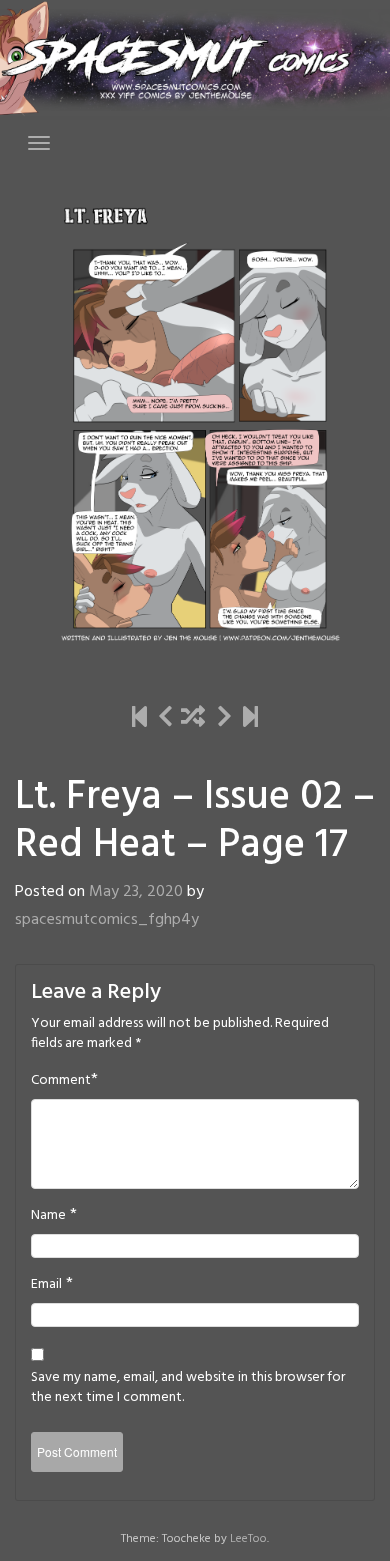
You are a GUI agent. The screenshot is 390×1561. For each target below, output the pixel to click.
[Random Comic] (193, 719)
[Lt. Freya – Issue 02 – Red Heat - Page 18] (224, 719)
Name (48, 1216)
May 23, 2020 (136, 892)
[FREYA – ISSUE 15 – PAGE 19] (250, 719)
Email (46, 1285)
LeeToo (248, 1539)
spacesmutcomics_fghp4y (107, 920)
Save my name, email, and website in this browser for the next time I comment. (188, 1388)
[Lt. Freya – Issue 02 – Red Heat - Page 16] (165, 719)
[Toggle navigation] (39, 143)
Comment (61, 1081)
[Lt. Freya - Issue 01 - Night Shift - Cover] (139, 719)
